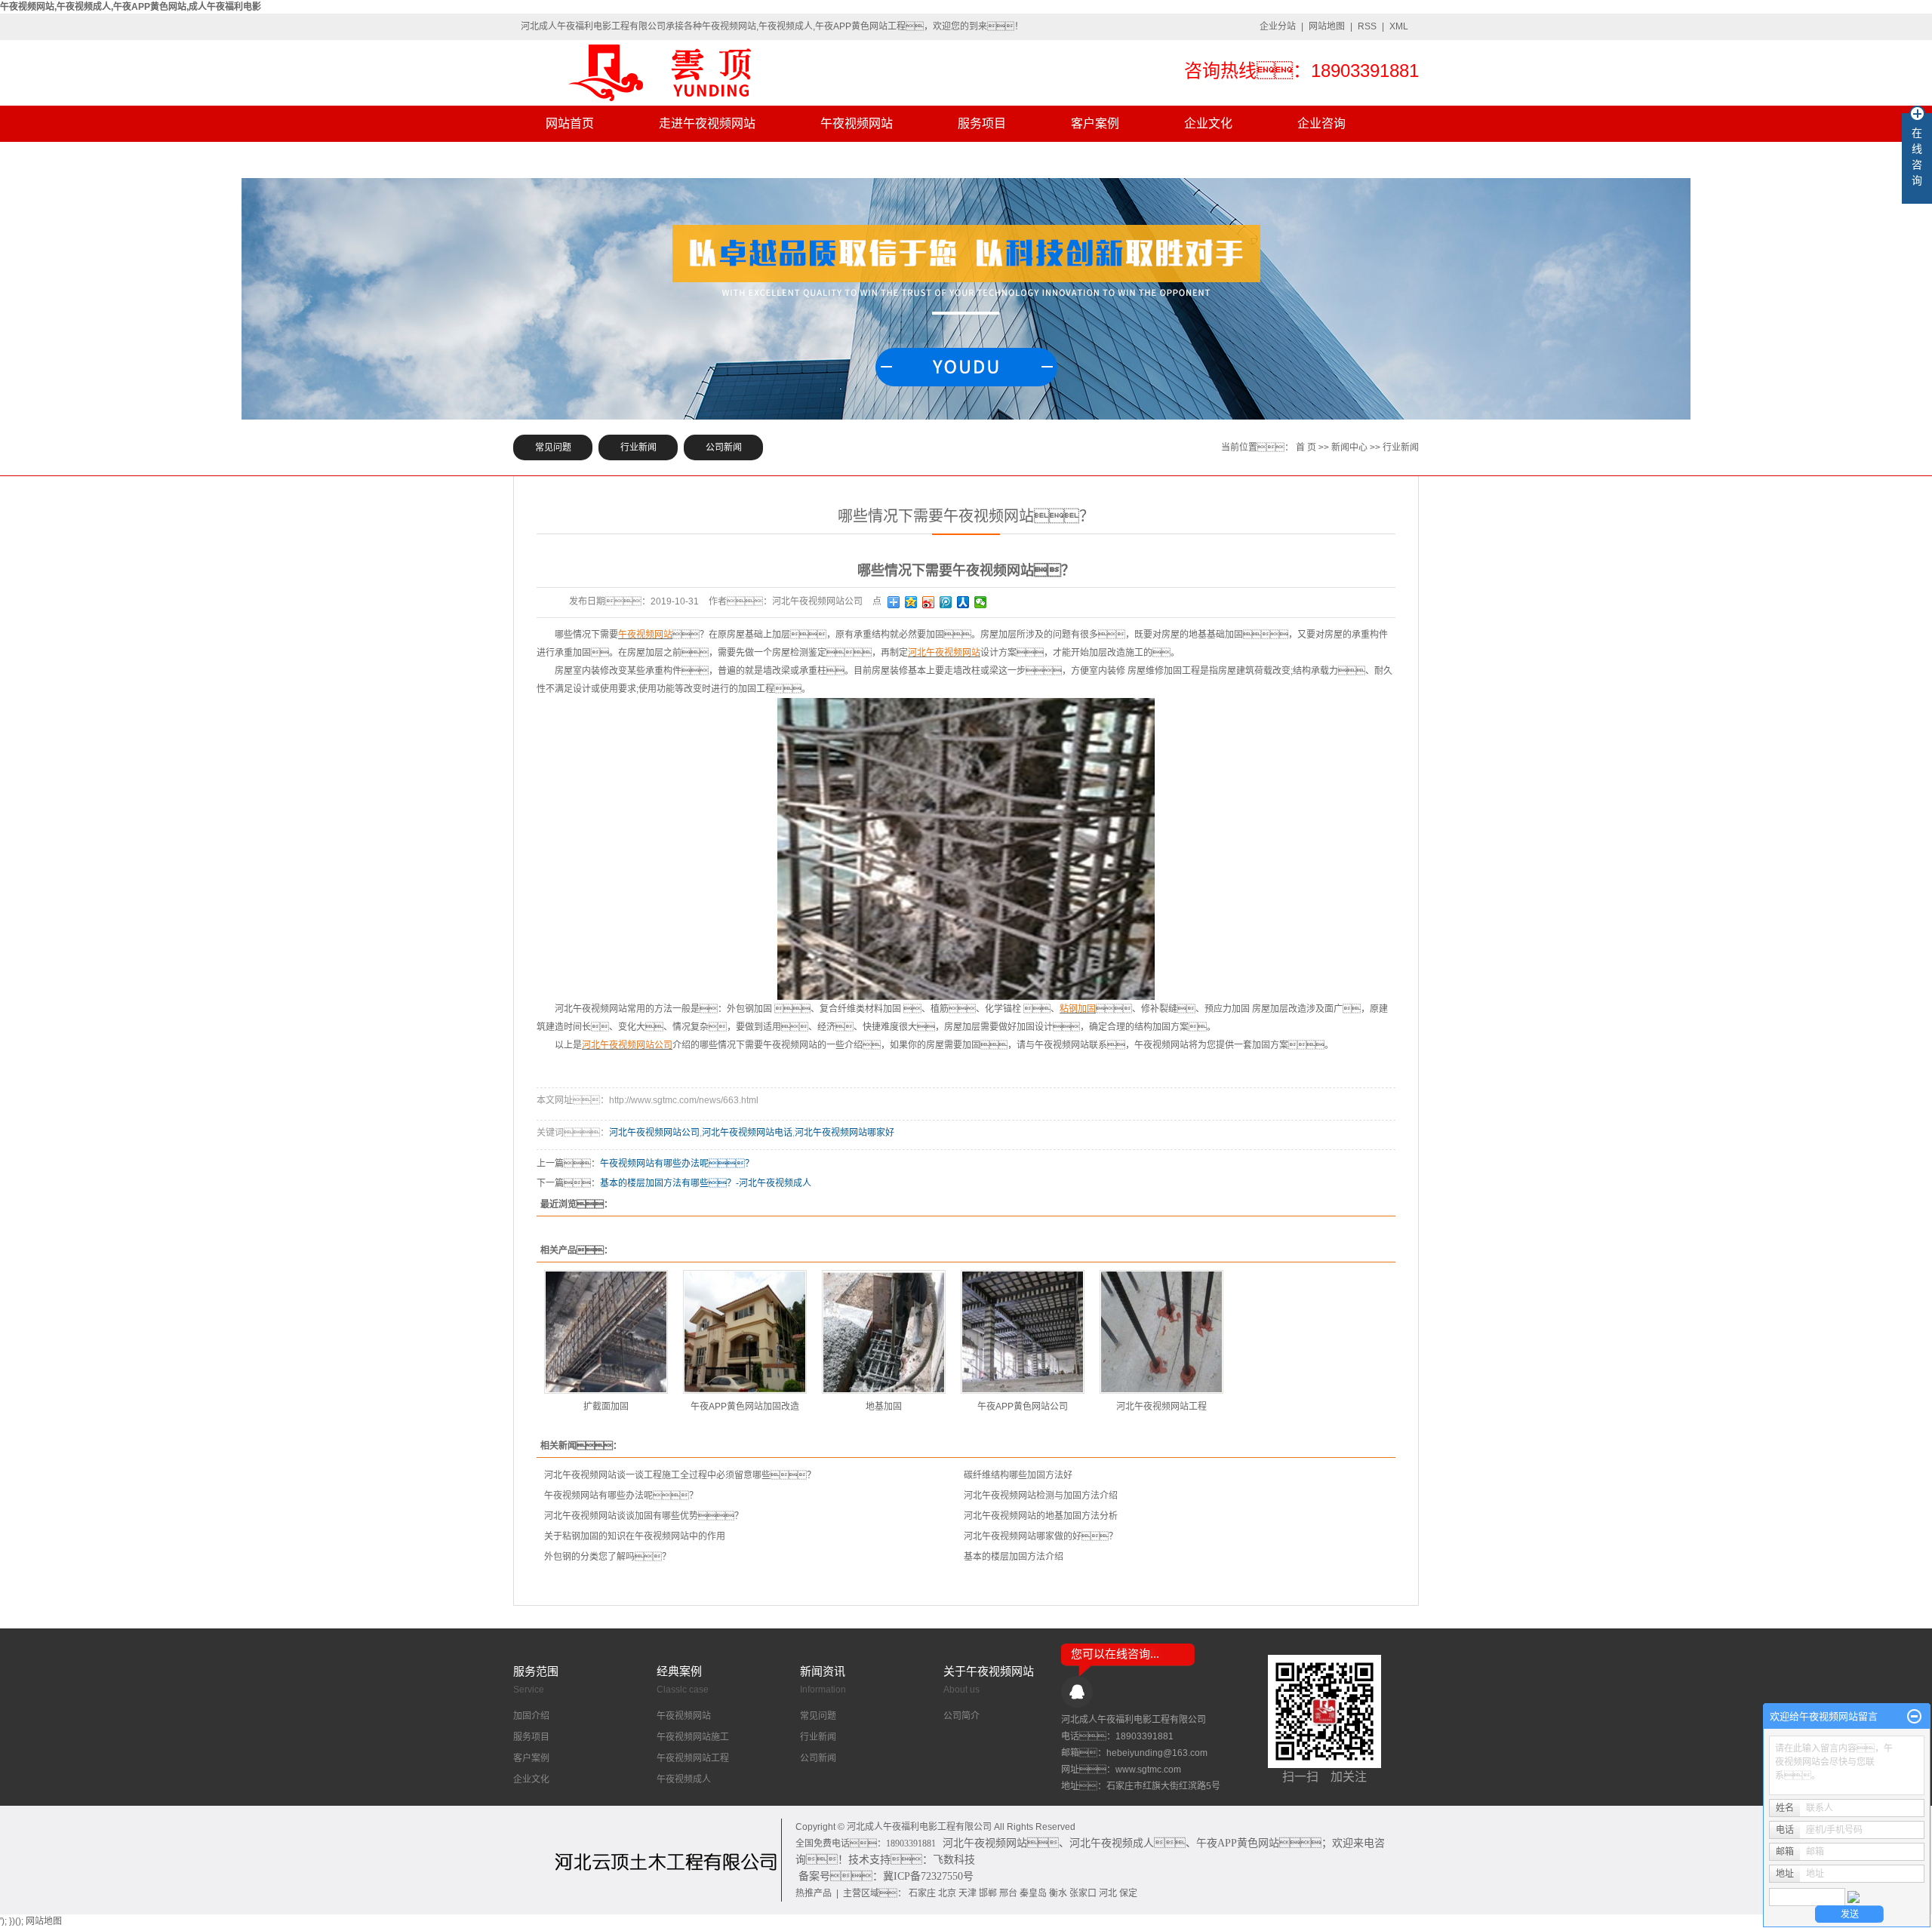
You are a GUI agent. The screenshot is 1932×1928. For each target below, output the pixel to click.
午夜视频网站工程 (693, 1758)
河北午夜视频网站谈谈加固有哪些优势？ (644, 1516)
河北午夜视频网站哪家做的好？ (1041, 1536)
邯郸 (988, 1893)
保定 (1128, 1893)
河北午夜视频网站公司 (654, 1133)
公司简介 (961, 1716)
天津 (968, 1893)
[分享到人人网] (963, 602)
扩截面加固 (606, 1407)
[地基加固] (884, 1332)
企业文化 (1208, 123)
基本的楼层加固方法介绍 (1014, 1557)
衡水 (1058, 1893)
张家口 (1083, 1893)
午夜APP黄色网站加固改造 (745, 1407)
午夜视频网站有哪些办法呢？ (677, 1164)
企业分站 (1278, 26)
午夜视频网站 (857, 123)
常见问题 (553, 447)
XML (1399, 26)
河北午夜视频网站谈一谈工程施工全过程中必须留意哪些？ (680, 1475)
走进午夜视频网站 (707, 123)
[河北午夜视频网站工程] (1161, 1332)
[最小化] (1914, 1717)
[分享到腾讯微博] (946, 602)
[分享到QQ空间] (911, 602)
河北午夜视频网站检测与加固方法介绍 (1041, 1496)
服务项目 (982, 123)
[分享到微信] (981, 602)
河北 (1108, 1893)
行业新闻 (638, 447)
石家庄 (922, 1893)
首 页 (1306, 447)
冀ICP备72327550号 (928, 1876)
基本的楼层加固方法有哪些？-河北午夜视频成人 (706, 1183)
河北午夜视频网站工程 (1161, 1407)
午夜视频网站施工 (693, 1737)
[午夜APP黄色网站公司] (1023, 1332)
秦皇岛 (1033, 1893)
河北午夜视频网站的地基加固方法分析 (1041, 1516)
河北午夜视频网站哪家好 (844, 1133)
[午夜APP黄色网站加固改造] (745, 1332)
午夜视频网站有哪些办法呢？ (621, 1496)
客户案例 (1095, 123)
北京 (947, 1893)
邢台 (1008, 1893)
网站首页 (570, 123)
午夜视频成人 (684, 1779)
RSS (1367, 26)
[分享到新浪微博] (929, 602)
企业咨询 (1321, 123)
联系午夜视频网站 (594, 160)
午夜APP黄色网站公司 (1023, 1407)
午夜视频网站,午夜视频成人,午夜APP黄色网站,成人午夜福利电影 (131, 7)
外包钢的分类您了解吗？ (608, 1557)
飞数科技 (954, 1860)
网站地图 (1327, 26)
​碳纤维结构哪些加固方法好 (1018, 1475)
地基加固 (884, 1407)
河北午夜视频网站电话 (747, 1133)
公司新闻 (724, 447)
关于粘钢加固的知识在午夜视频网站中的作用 (635, 1536)
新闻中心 (1349, 447)
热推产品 (814, 1893)
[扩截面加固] (606, 1332)
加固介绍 (531, 1716)
